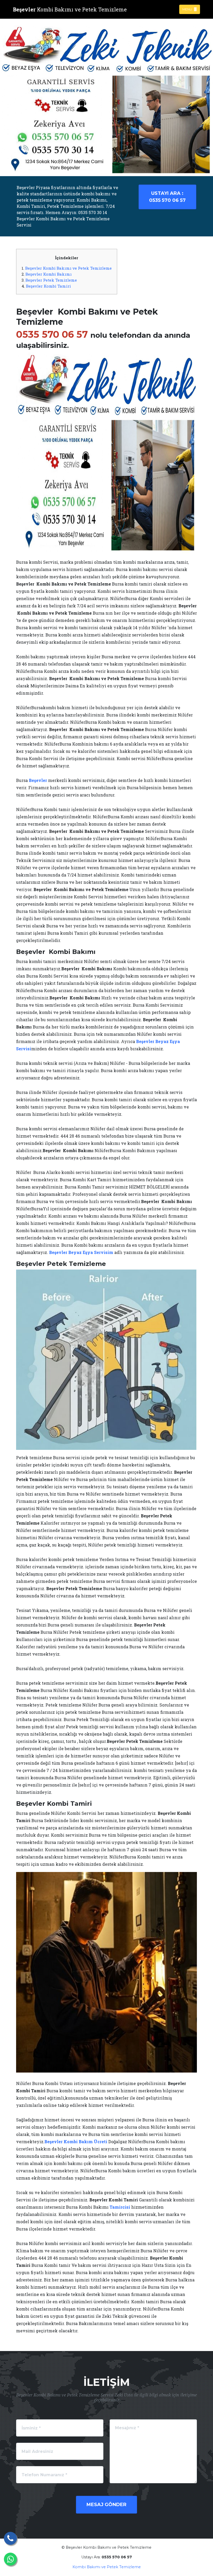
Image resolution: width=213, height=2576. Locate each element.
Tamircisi (120, 2207)
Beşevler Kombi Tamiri (48, 286)
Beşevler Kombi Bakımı (49, 274)
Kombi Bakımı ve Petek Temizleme (107, 2567)
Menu (188, 9)
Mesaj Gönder (106, 2505)
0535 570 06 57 (167, 197)
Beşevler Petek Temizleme (51, 280)
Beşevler (38, 780)
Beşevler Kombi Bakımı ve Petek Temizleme (68, 268)
